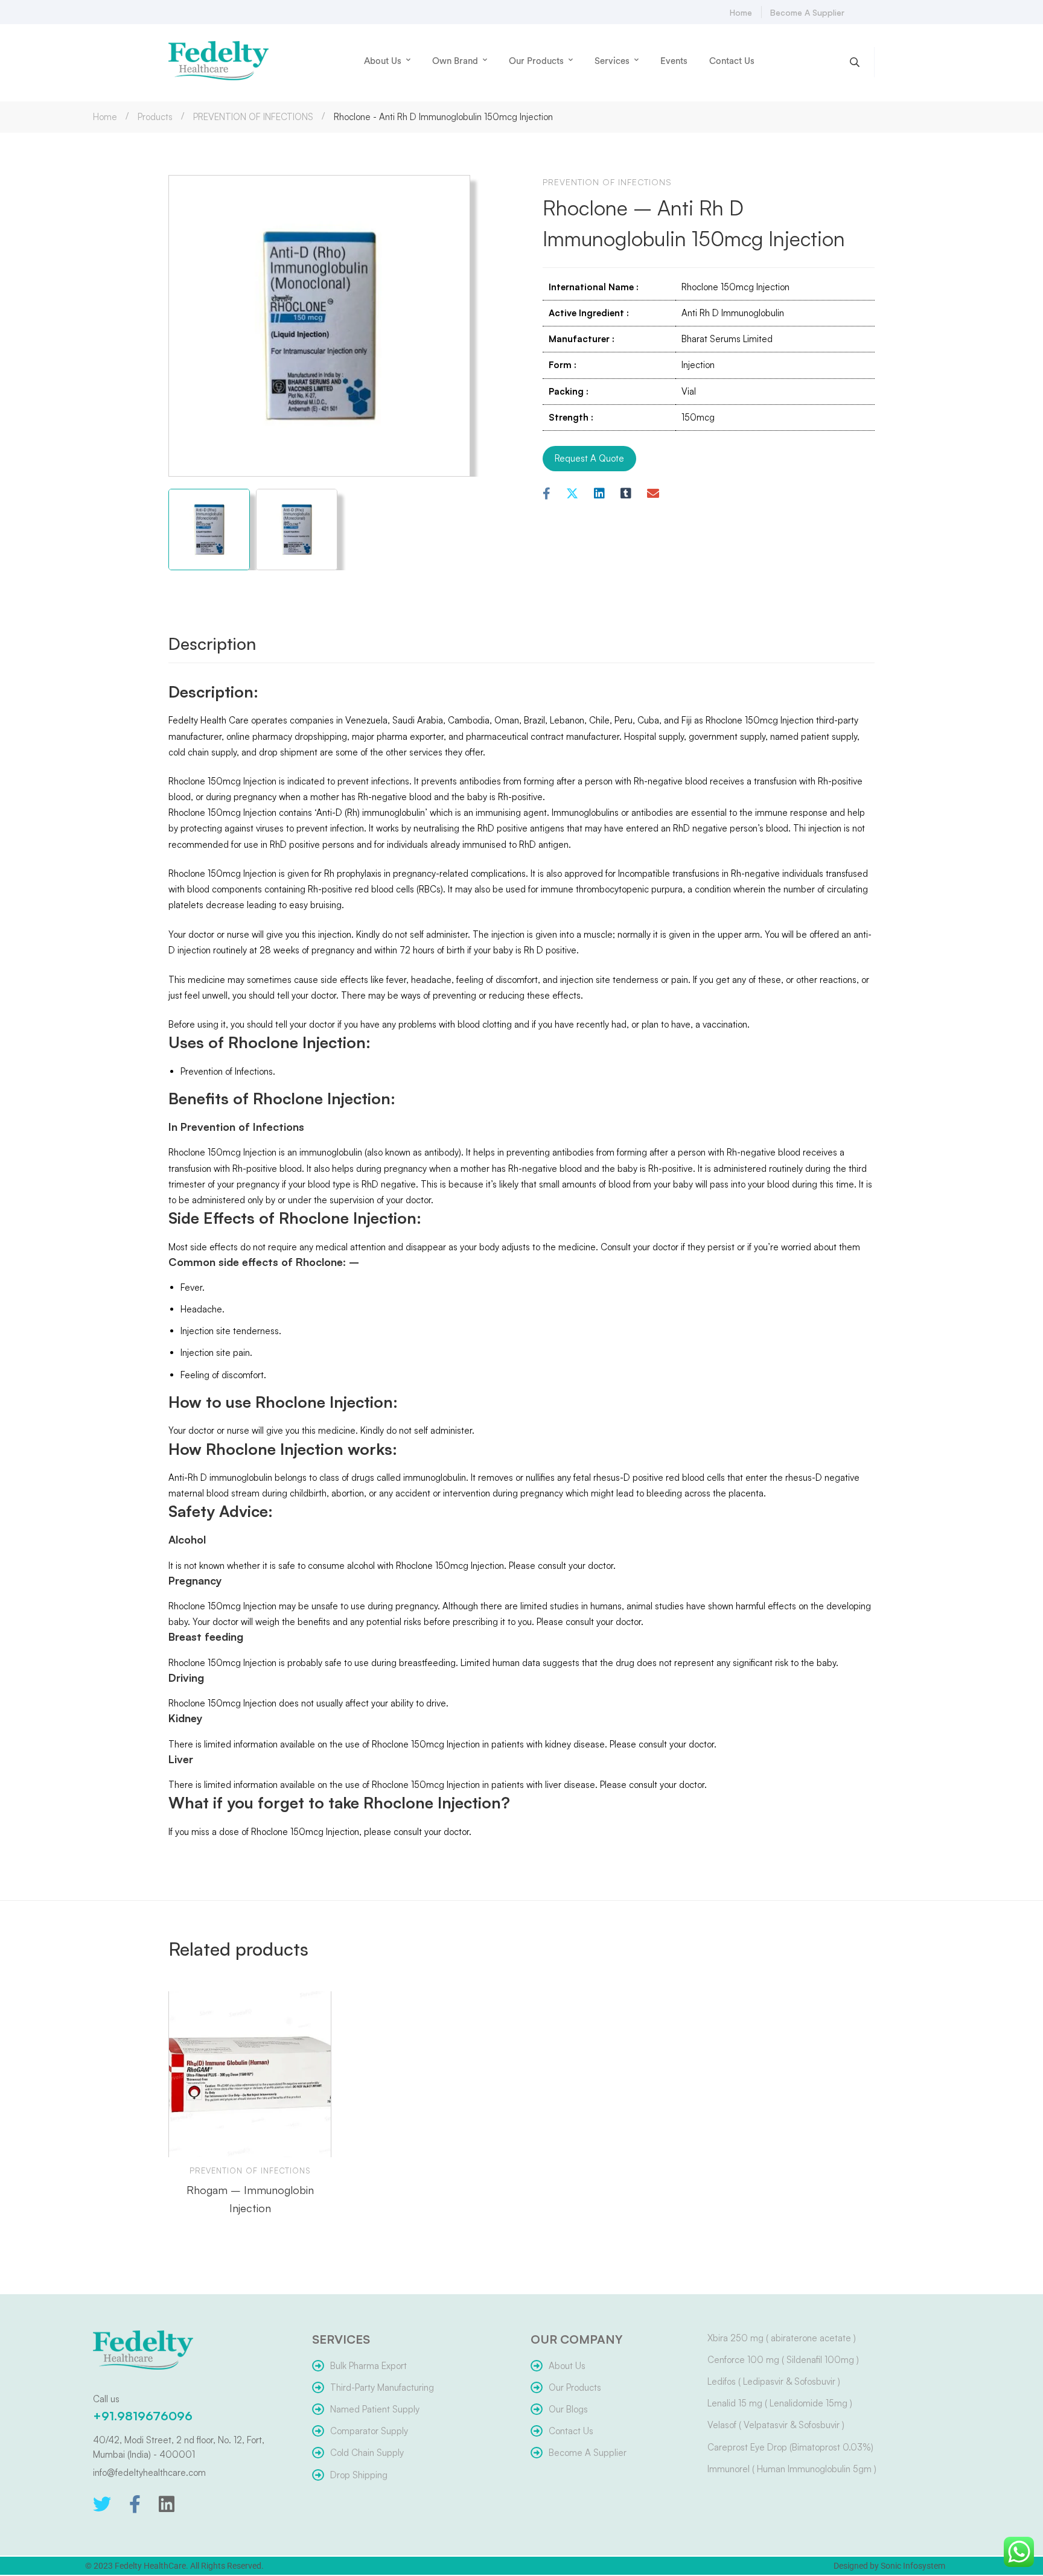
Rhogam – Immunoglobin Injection (250, 2199)
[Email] (653, 494)
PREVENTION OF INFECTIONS (253, 117)
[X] (572, 494)
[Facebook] (547, 494)
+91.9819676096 (143, 2416)
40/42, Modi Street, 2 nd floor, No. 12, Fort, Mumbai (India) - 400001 (179, 2447)
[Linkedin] (599, 494)
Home (105, 117)
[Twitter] (102, 2504)
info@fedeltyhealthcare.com (149, 2473)
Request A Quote (589, 458)
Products (155, 117)
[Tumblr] (626, 494)
